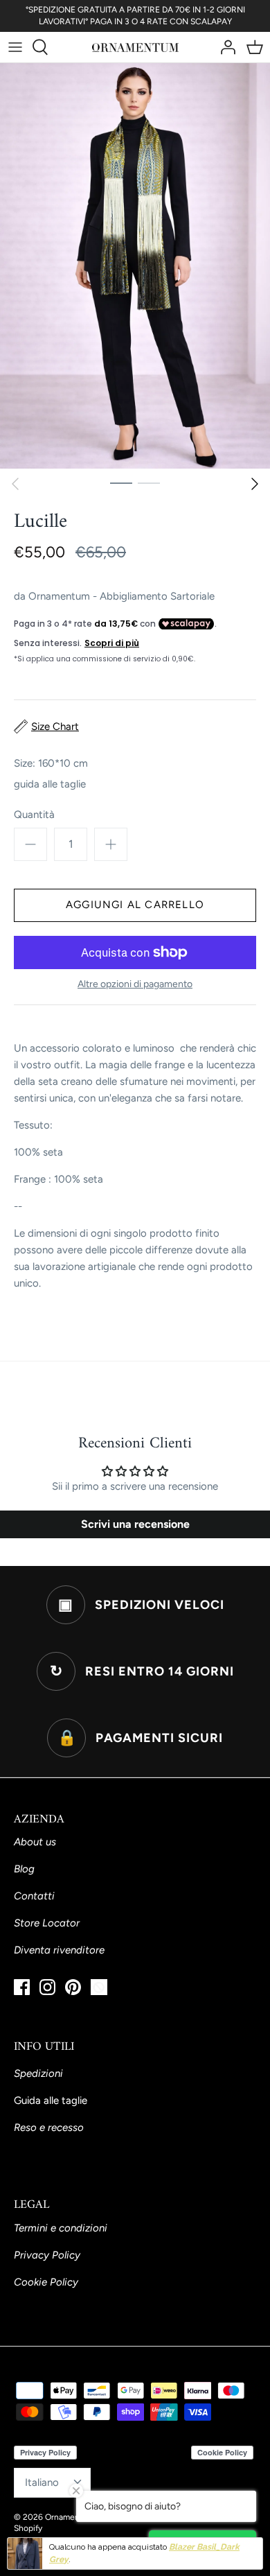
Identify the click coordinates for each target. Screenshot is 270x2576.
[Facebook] (22, 1987)
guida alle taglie (50, 784)
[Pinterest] (73, 1987)
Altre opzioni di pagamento (135, 984)
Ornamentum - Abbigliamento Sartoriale (121, 596)
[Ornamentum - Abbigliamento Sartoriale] (135, 47)
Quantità (34, 815)
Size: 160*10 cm (51, 763)
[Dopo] (255, 484)
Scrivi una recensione (135, 1524)
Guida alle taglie (51, 2100)
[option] (135, 266)
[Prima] (15, 484)
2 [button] (149, 482)
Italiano (42, 2482)
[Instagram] (47, 1987)
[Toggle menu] (15, 47)
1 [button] (121, 482)
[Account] (224, 47)
